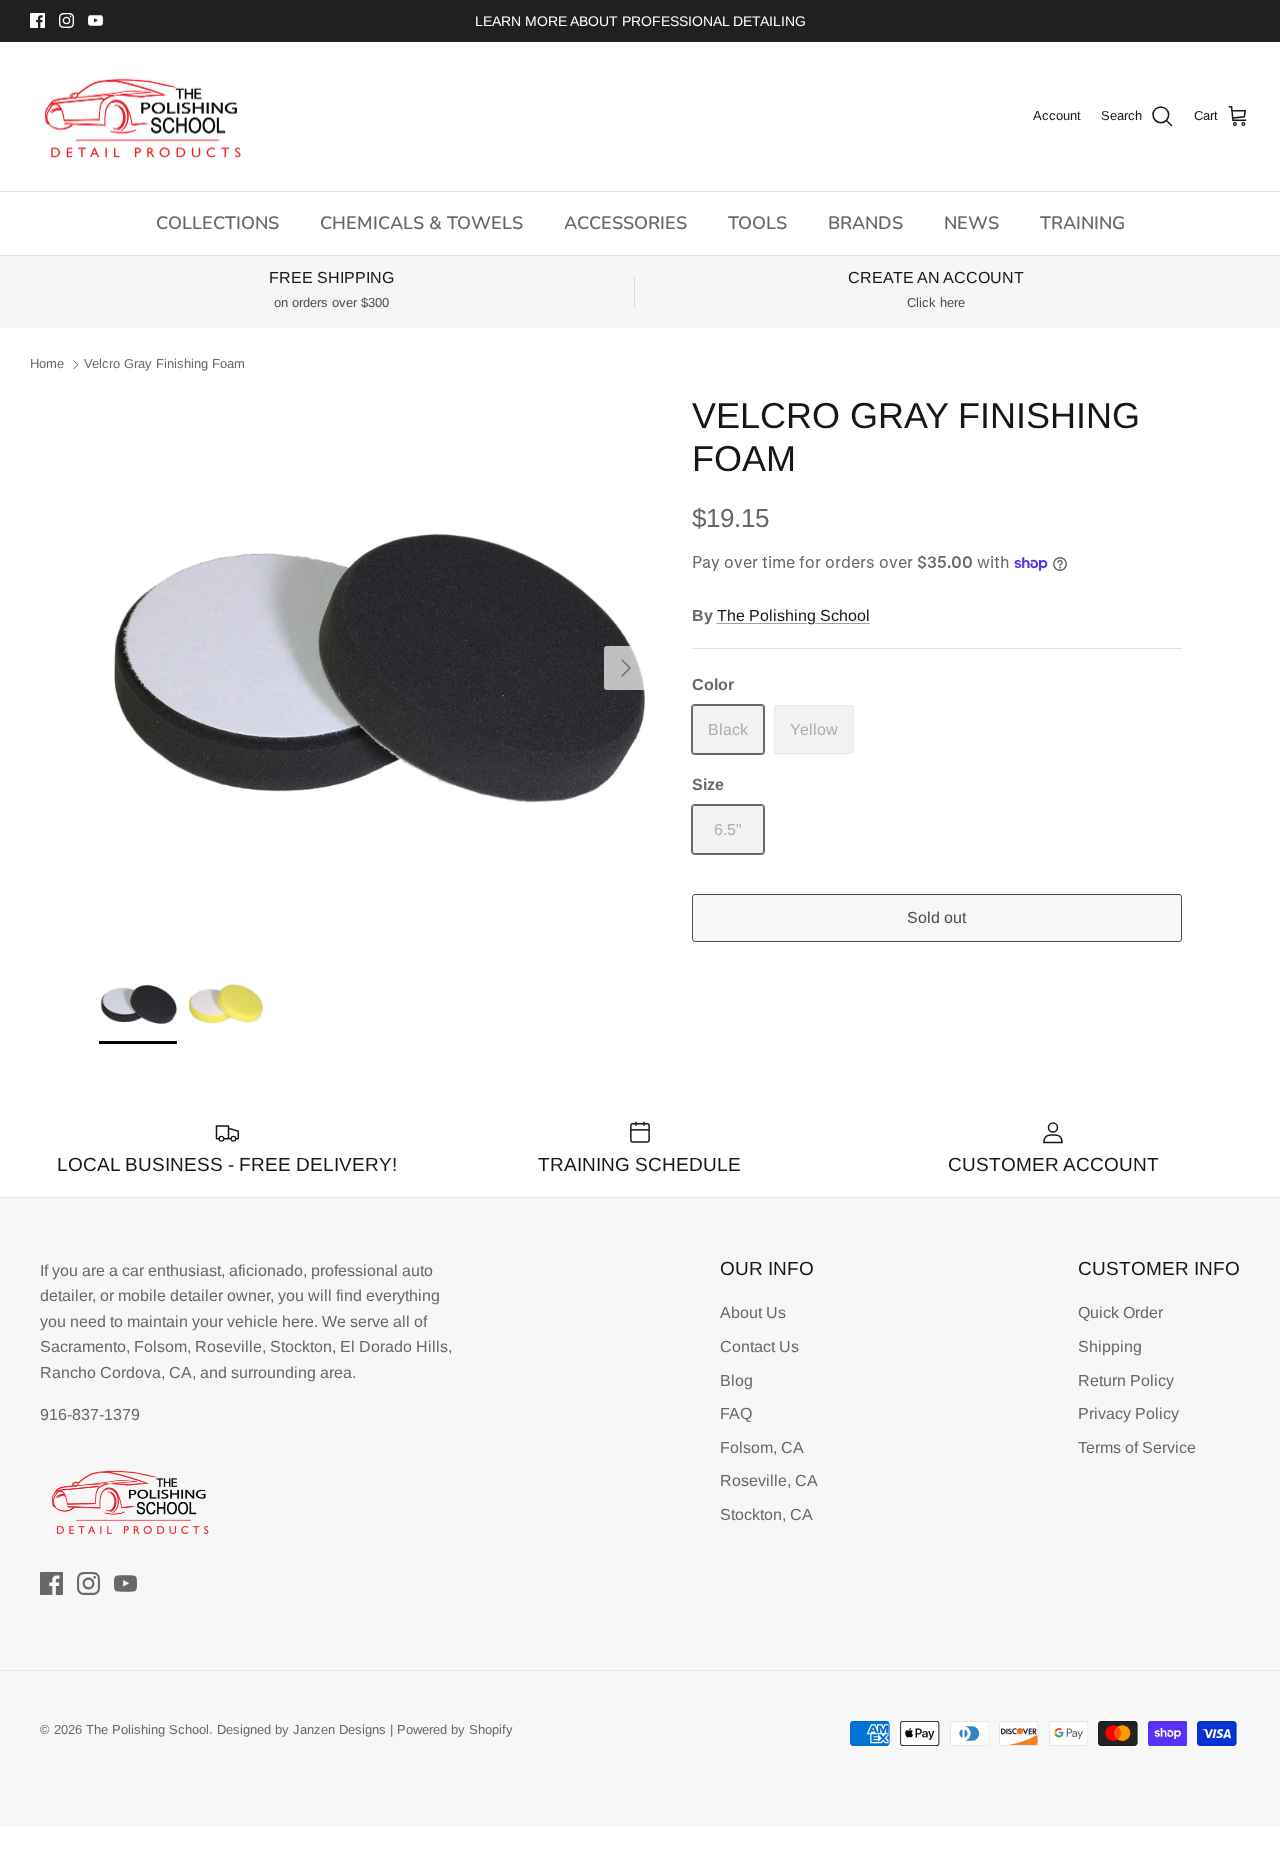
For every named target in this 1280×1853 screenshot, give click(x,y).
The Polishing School (793, 615)
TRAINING (1082, 223)
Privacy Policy (1128, 1413)
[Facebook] (37, 20)
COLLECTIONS (217, 223)
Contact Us (759, 1346)
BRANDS (865, 223)
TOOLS (757, 223)
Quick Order (1120, 1312)
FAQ (736, 1413)
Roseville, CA (769, 1480)
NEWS (971, 223)
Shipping (1110, 1346)
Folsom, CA (762, 1447)
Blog (736, 1380)
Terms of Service (1137, 1447)
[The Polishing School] (142, 117)
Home (47, 364)
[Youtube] (95, 20)
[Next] (626, 668)
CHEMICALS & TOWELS (421, 223)
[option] (373, 668)
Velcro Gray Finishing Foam (164, 364)
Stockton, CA (766, 1514)
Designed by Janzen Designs (301, 1729)
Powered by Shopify (455, 1729)
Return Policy (1126, 1380)
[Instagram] (66, 20)
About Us (753, 1312)
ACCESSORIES (625, 223)
